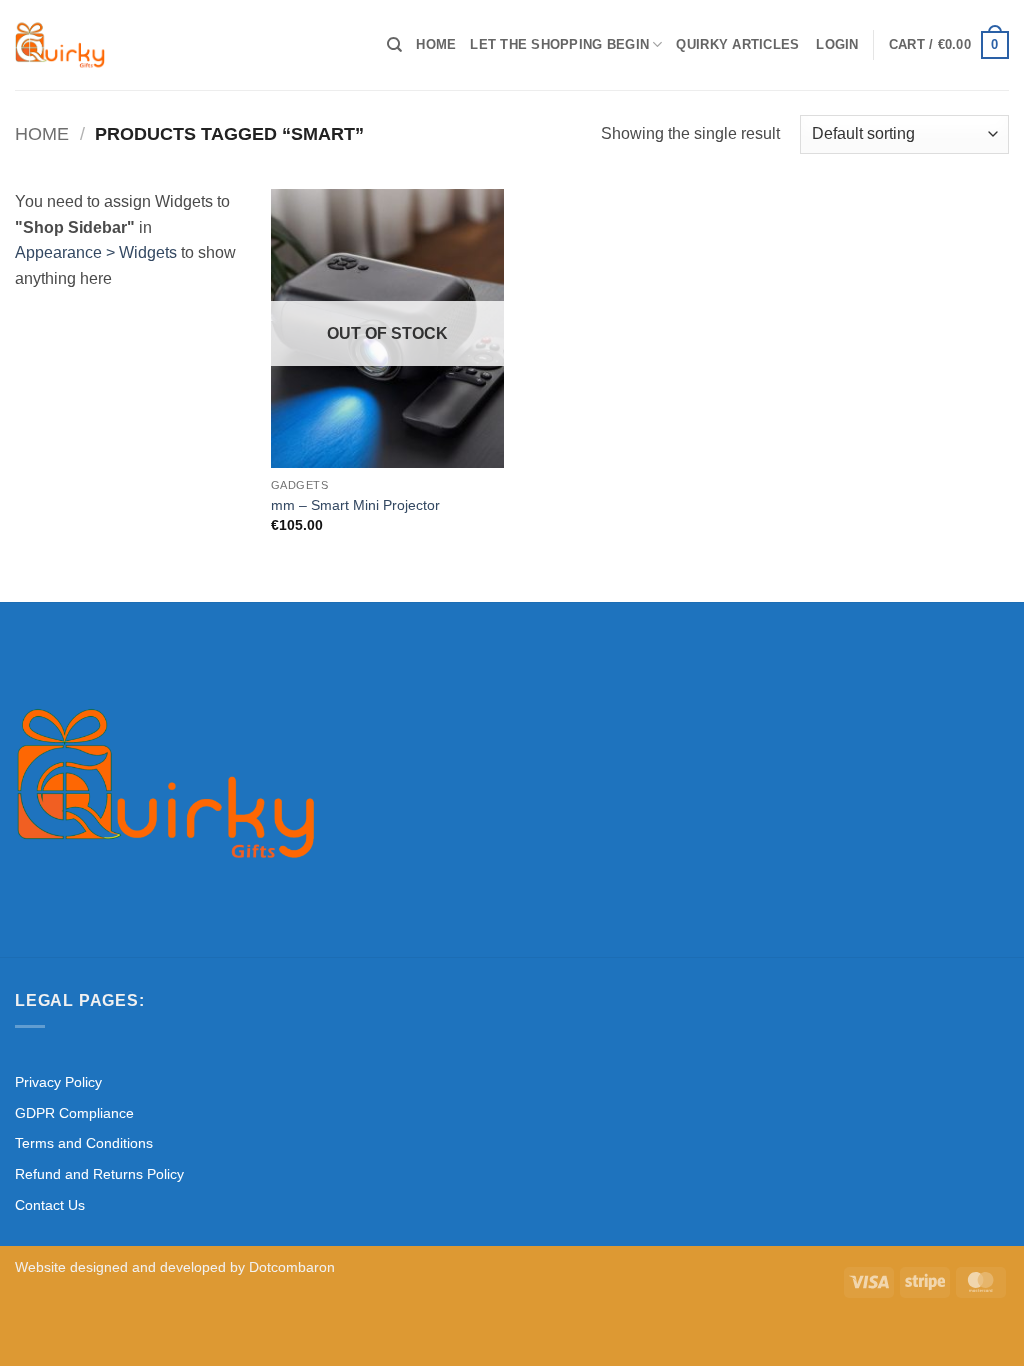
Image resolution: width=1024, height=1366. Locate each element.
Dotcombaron (292, 1267)
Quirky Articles (737, 44)
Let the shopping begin (559, 44)
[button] (837, 45)
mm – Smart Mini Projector (355, 505)
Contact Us (50, 1205)
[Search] (394, 45)
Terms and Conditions (84, 1143)
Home (436, 44)
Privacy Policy (58, 1082)
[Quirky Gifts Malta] (186, 45)
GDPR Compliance (74, 1113)
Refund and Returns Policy (99, 1174)
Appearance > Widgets (96, 252)
